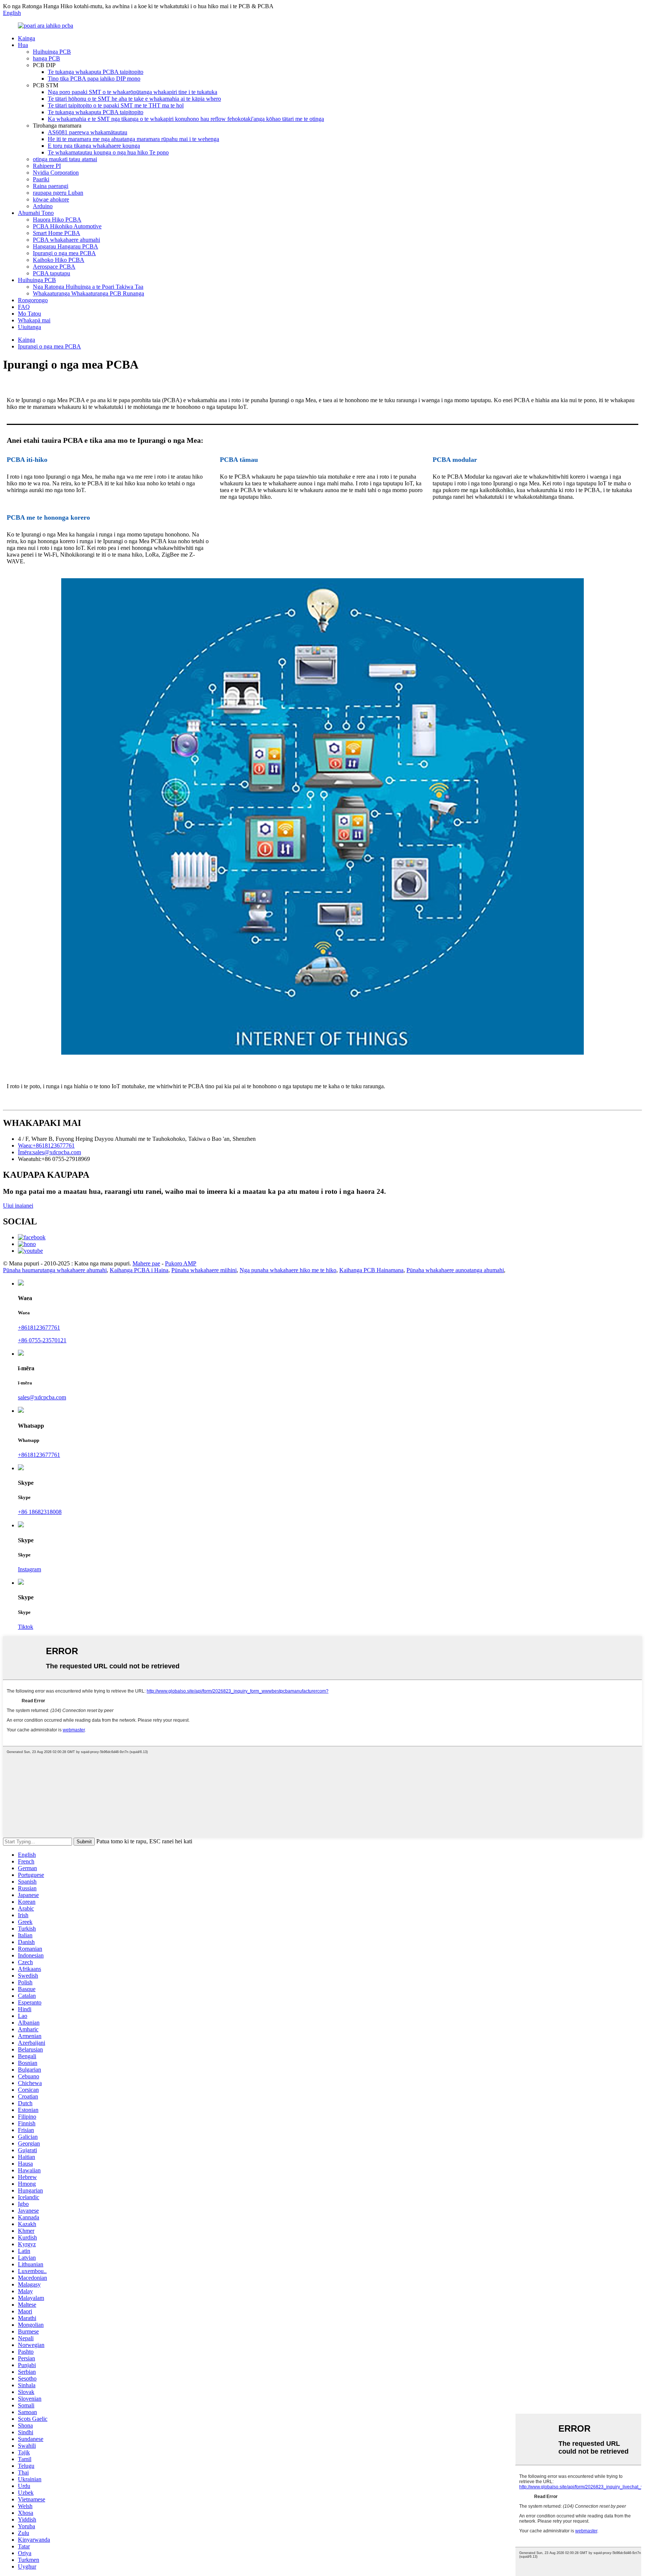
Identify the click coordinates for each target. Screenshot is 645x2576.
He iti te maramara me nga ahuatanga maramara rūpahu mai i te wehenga (133, 139)
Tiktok (26, 1627)
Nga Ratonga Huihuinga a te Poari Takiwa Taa (88, 287)
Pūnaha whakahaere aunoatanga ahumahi (455, 1270)
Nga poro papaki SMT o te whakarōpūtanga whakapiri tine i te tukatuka (133, 92)
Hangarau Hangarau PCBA (66, 246)
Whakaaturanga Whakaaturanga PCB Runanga (88, 293)
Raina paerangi (51, 186)
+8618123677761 (39, 1328)
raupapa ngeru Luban (58, 193)
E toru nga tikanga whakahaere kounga (94, 146)
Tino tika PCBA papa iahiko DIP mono (94, 79)
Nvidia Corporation (56, 173)
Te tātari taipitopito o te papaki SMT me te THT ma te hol (116, 105)
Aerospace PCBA (54, 267)
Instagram (29, 1569)
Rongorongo (33, 300)
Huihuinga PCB (52, 52)
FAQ (24, 307)
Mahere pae (146, 1263)
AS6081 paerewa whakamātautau (88, 132)
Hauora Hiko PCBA (57, 220)
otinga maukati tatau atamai (65, 159)
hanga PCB (46, 58)
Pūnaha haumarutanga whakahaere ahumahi (55, 1270)
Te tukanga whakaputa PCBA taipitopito (96, 72)
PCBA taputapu (52, 273)
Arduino (43, 206)
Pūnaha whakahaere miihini (204, 1270)
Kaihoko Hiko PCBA (59, 260)
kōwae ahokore (51, 199)
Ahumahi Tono (36, 213)
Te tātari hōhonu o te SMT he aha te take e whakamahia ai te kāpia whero (134, 99)
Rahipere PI (47, 166)
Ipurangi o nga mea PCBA (64, 253)
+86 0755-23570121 (42, 1340)
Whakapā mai (34, 320)
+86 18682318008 (40, 1512)
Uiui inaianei (18, 1206)
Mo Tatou (29, 314)
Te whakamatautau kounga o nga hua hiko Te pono (108, 152)
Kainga (27, 38)
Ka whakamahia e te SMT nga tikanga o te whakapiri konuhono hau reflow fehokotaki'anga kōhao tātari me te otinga (186, 119)
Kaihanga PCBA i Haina (139, 1270)
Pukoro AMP (181, 1263)
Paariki (41, 179)
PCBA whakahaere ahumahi (66, 240)
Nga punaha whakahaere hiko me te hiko (288, 1270)
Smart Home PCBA (57, 233)
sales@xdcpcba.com (42, 1397)
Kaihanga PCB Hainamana (371, 1270)
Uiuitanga (29, 327)
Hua (23, 45)
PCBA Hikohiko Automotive (67, 226)
